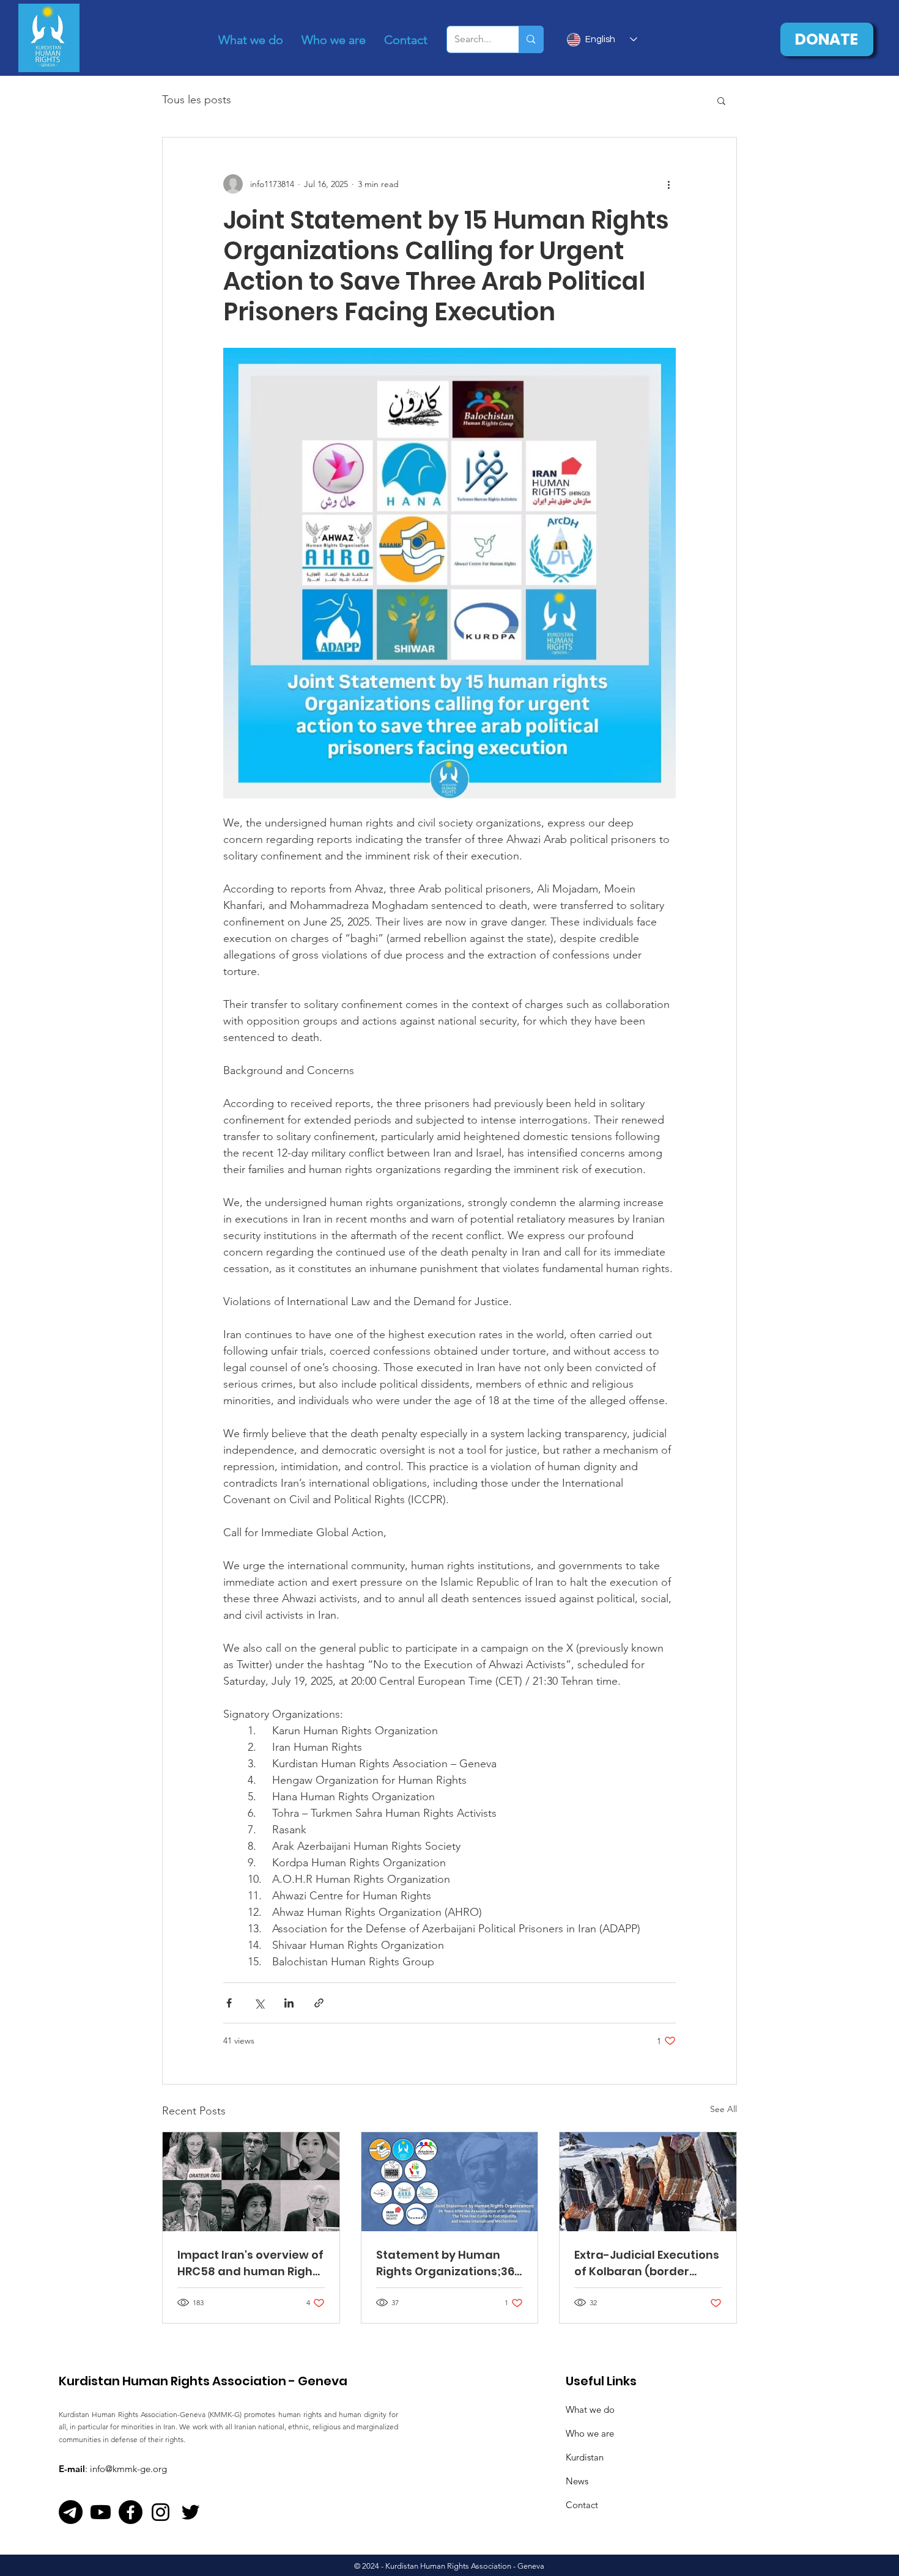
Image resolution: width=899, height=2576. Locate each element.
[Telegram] (71, 2512)
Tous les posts (197, 100)
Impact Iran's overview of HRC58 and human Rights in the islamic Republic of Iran (250, 2263)
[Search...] (531, 39)
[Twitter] (191, 2512)
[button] (721, 100)
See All (723, 2109)
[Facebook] (131, 2512)
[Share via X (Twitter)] (259, 2003)
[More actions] (668, 184)
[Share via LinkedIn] (289, 2003)
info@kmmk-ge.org (128, 2469)
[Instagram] (161, 2512)
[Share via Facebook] (229, 2003)
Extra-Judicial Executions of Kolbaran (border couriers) (647, 2263)
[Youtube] (101, 2512)
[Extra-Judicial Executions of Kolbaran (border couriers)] (648, 2182)
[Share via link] (319, 2003)
